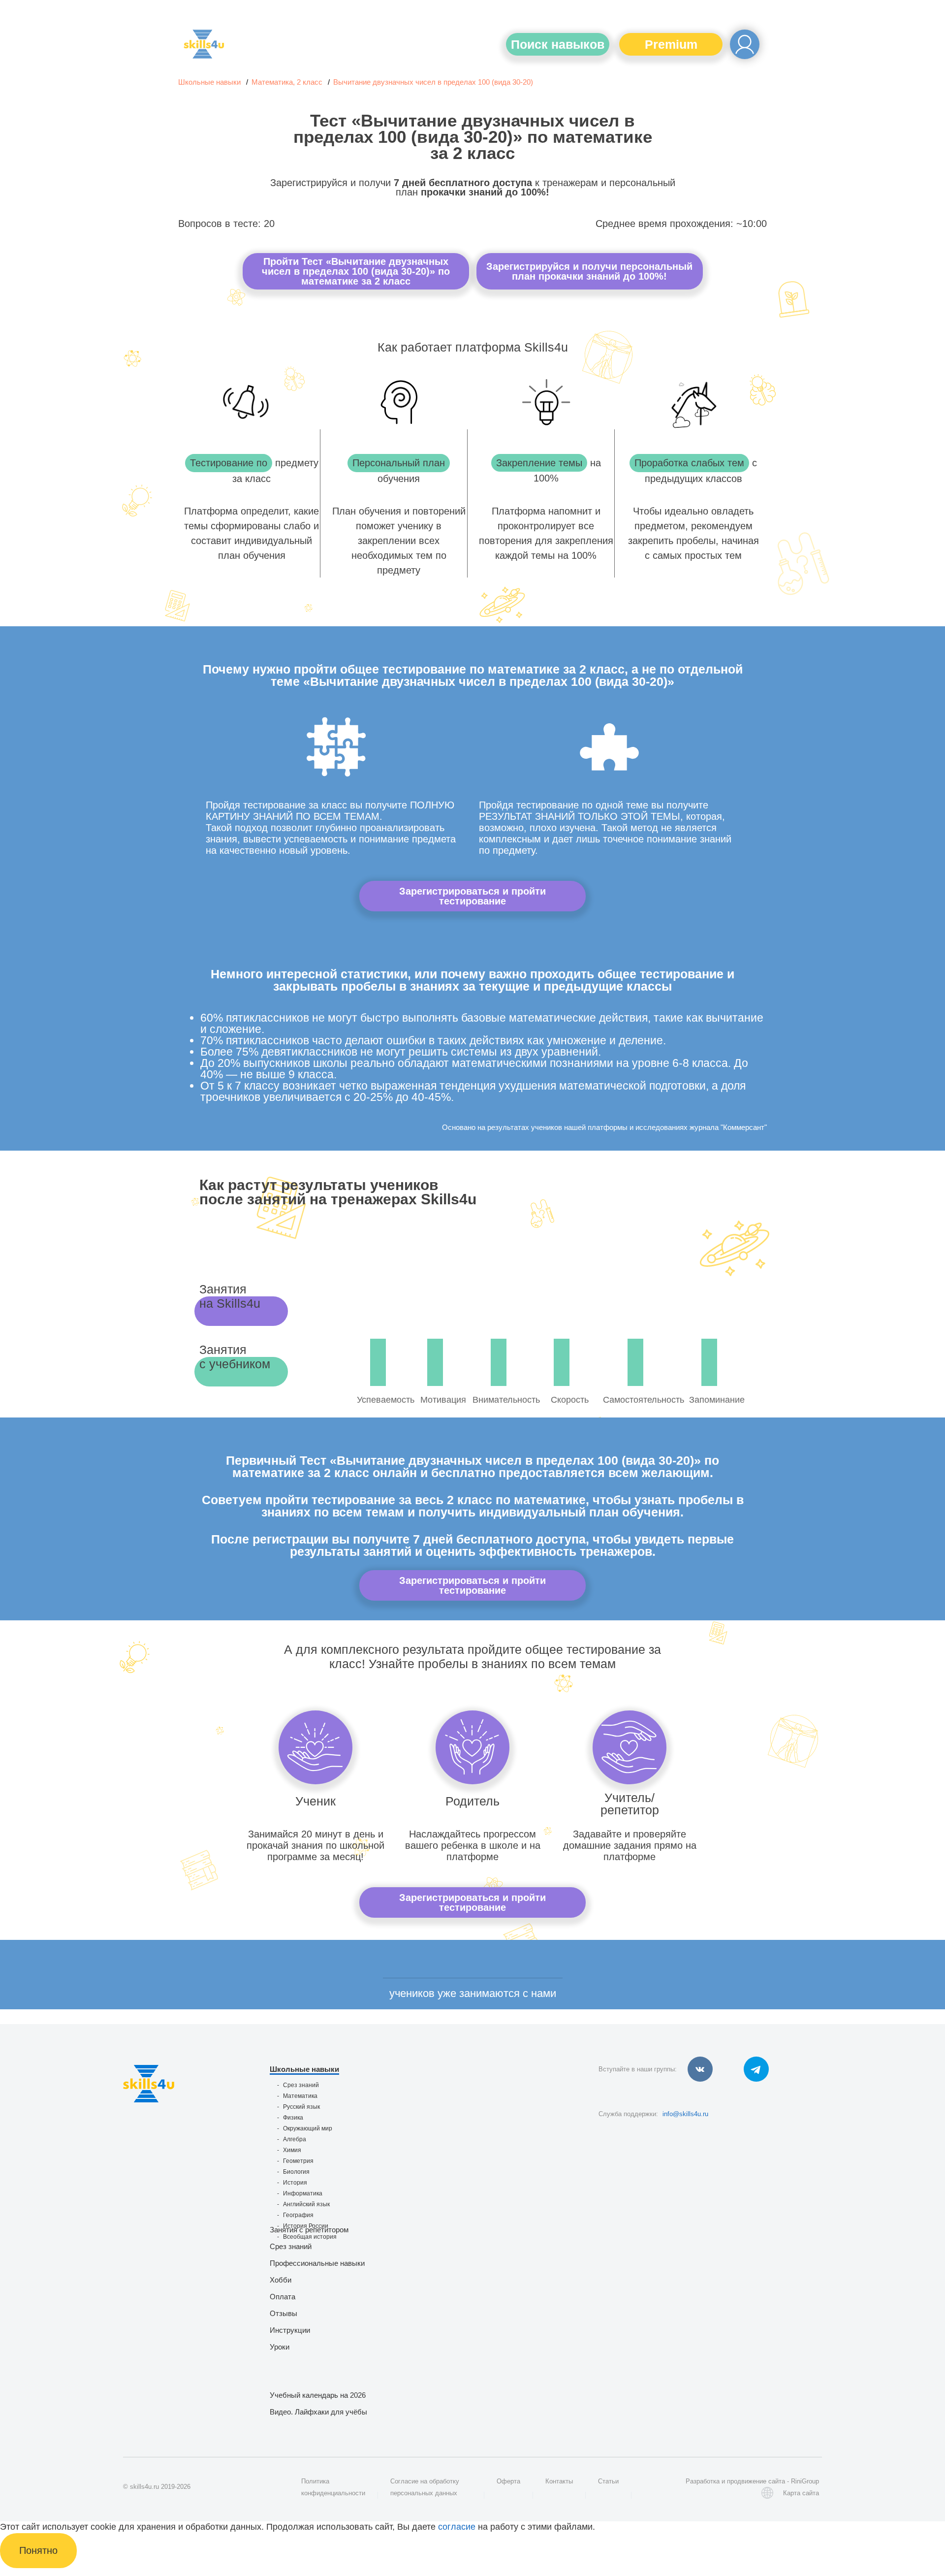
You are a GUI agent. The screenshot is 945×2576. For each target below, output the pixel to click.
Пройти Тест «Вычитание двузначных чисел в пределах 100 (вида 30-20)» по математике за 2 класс (356, 271)
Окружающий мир (308, 2128)
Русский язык (301, 2107)
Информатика (303, 2193)
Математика (300, 2096)
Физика (293, 2118)
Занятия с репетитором (309, 2230)
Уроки (280, 2347)
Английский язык (306, 2204)
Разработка (703, 2481)
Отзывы (283, 2313)
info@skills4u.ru (685, 2114)
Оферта (508, 2481)
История (295, 2183)
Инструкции (290, 2330)
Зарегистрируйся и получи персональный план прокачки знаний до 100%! (589, 271)
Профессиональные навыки (317, 2263)
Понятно (38, 2550)
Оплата (283, 2297)
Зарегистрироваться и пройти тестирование (472, 896)
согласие (457, 2527)
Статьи (608, 2481)
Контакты (559, 2481)
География (298, 2215)
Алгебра (295, 2139)
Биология (296, 2172)
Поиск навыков (558, 44)
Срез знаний (301, 2085)
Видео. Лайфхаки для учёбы (318, 2412)
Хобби (281, 2280)
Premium (671, 44)
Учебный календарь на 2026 (318, 2395)
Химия (292, 2150)
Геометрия (298, 2161)
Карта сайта (801, 2493)
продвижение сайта (756, 2481)
